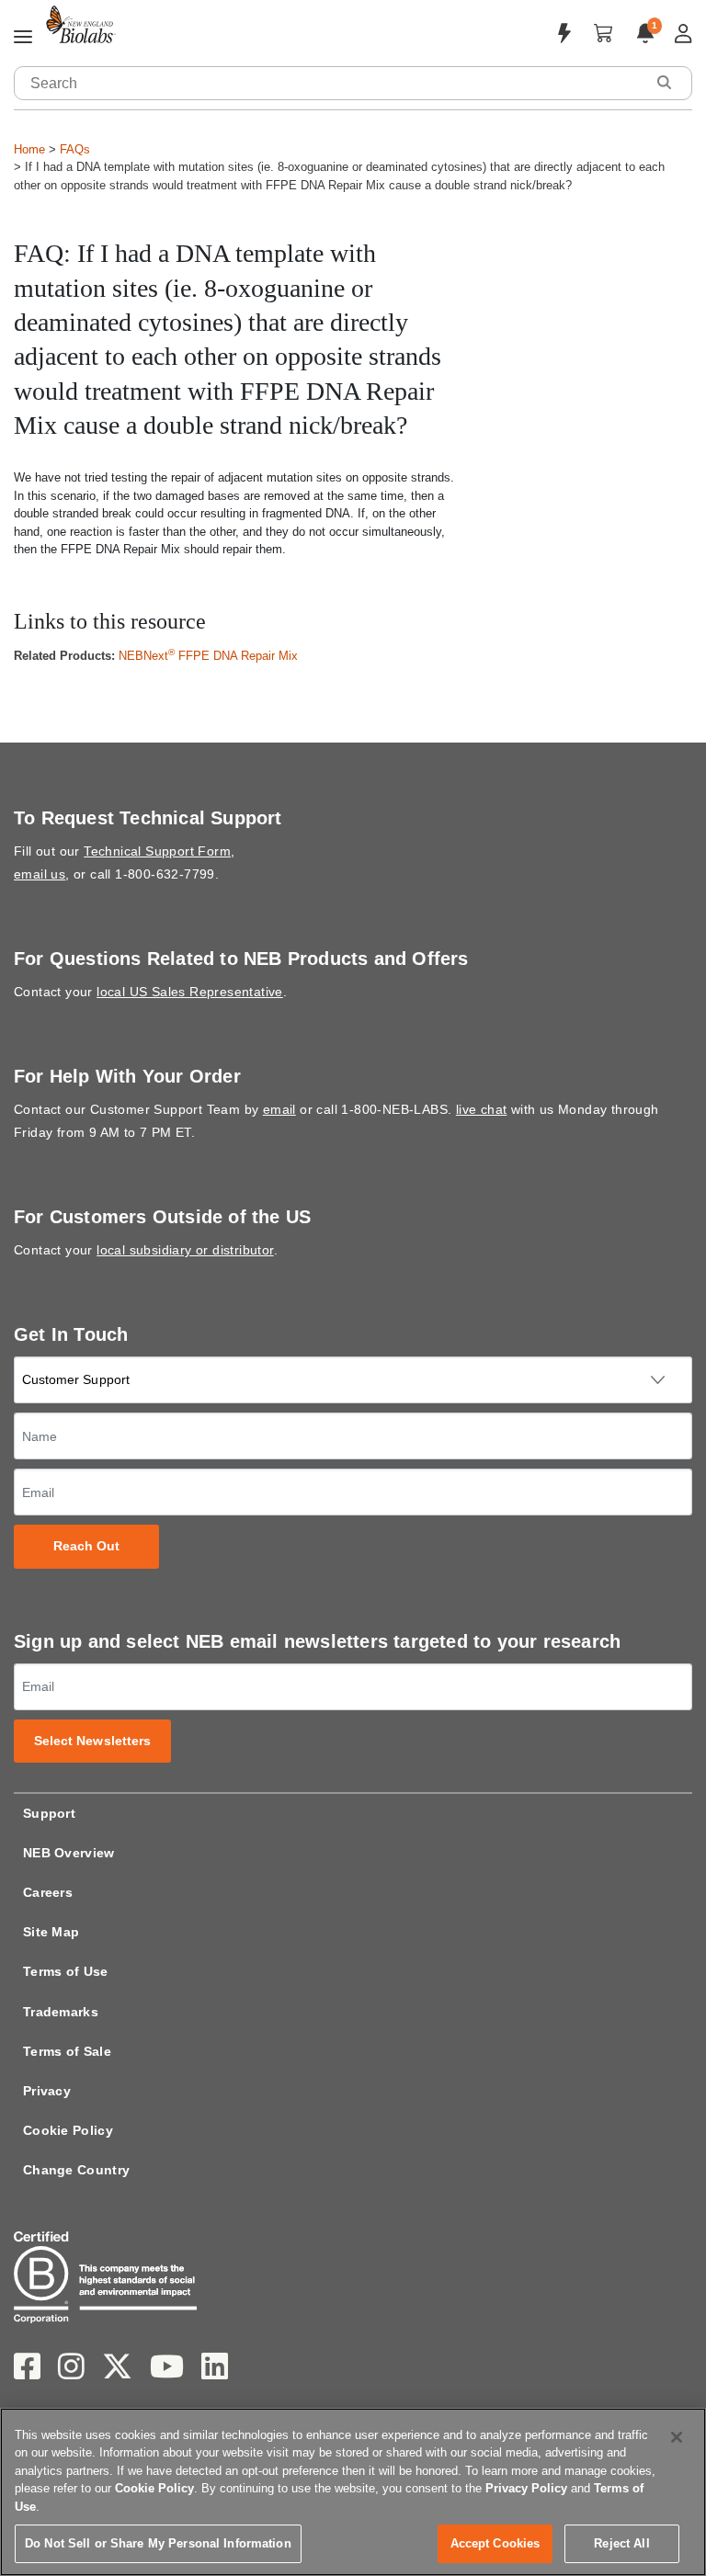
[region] (353, 2492)
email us (40, 874)
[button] (664, 82)
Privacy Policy (526, 2488)
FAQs (75, 149)
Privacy (47, 2091)
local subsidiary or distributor (185, 1250)
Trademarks (61, 2012)
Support (49, 1813)
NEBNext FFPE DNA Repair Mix (208, 656)
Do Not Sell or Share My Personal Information (158, 2543)
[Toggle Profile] (683, 34)
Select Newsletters (93, 1741)
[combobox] (330, 83)
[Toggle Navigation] (23, 38)
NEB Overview (69, 1853)
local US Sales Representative (190, 992)
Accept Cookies (495, 2543)
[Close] (677, 2437)
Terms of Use (66, 1971)
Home (29, 149)
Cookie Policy (68, 2130)
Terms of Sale (67, 2051)
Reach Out (87, 1546)
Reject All (621, 2543)
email (279, 1109)
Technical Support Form (157, 851)
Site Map (51, 1932)
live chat (482, 1109)
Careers (48, 1892)
